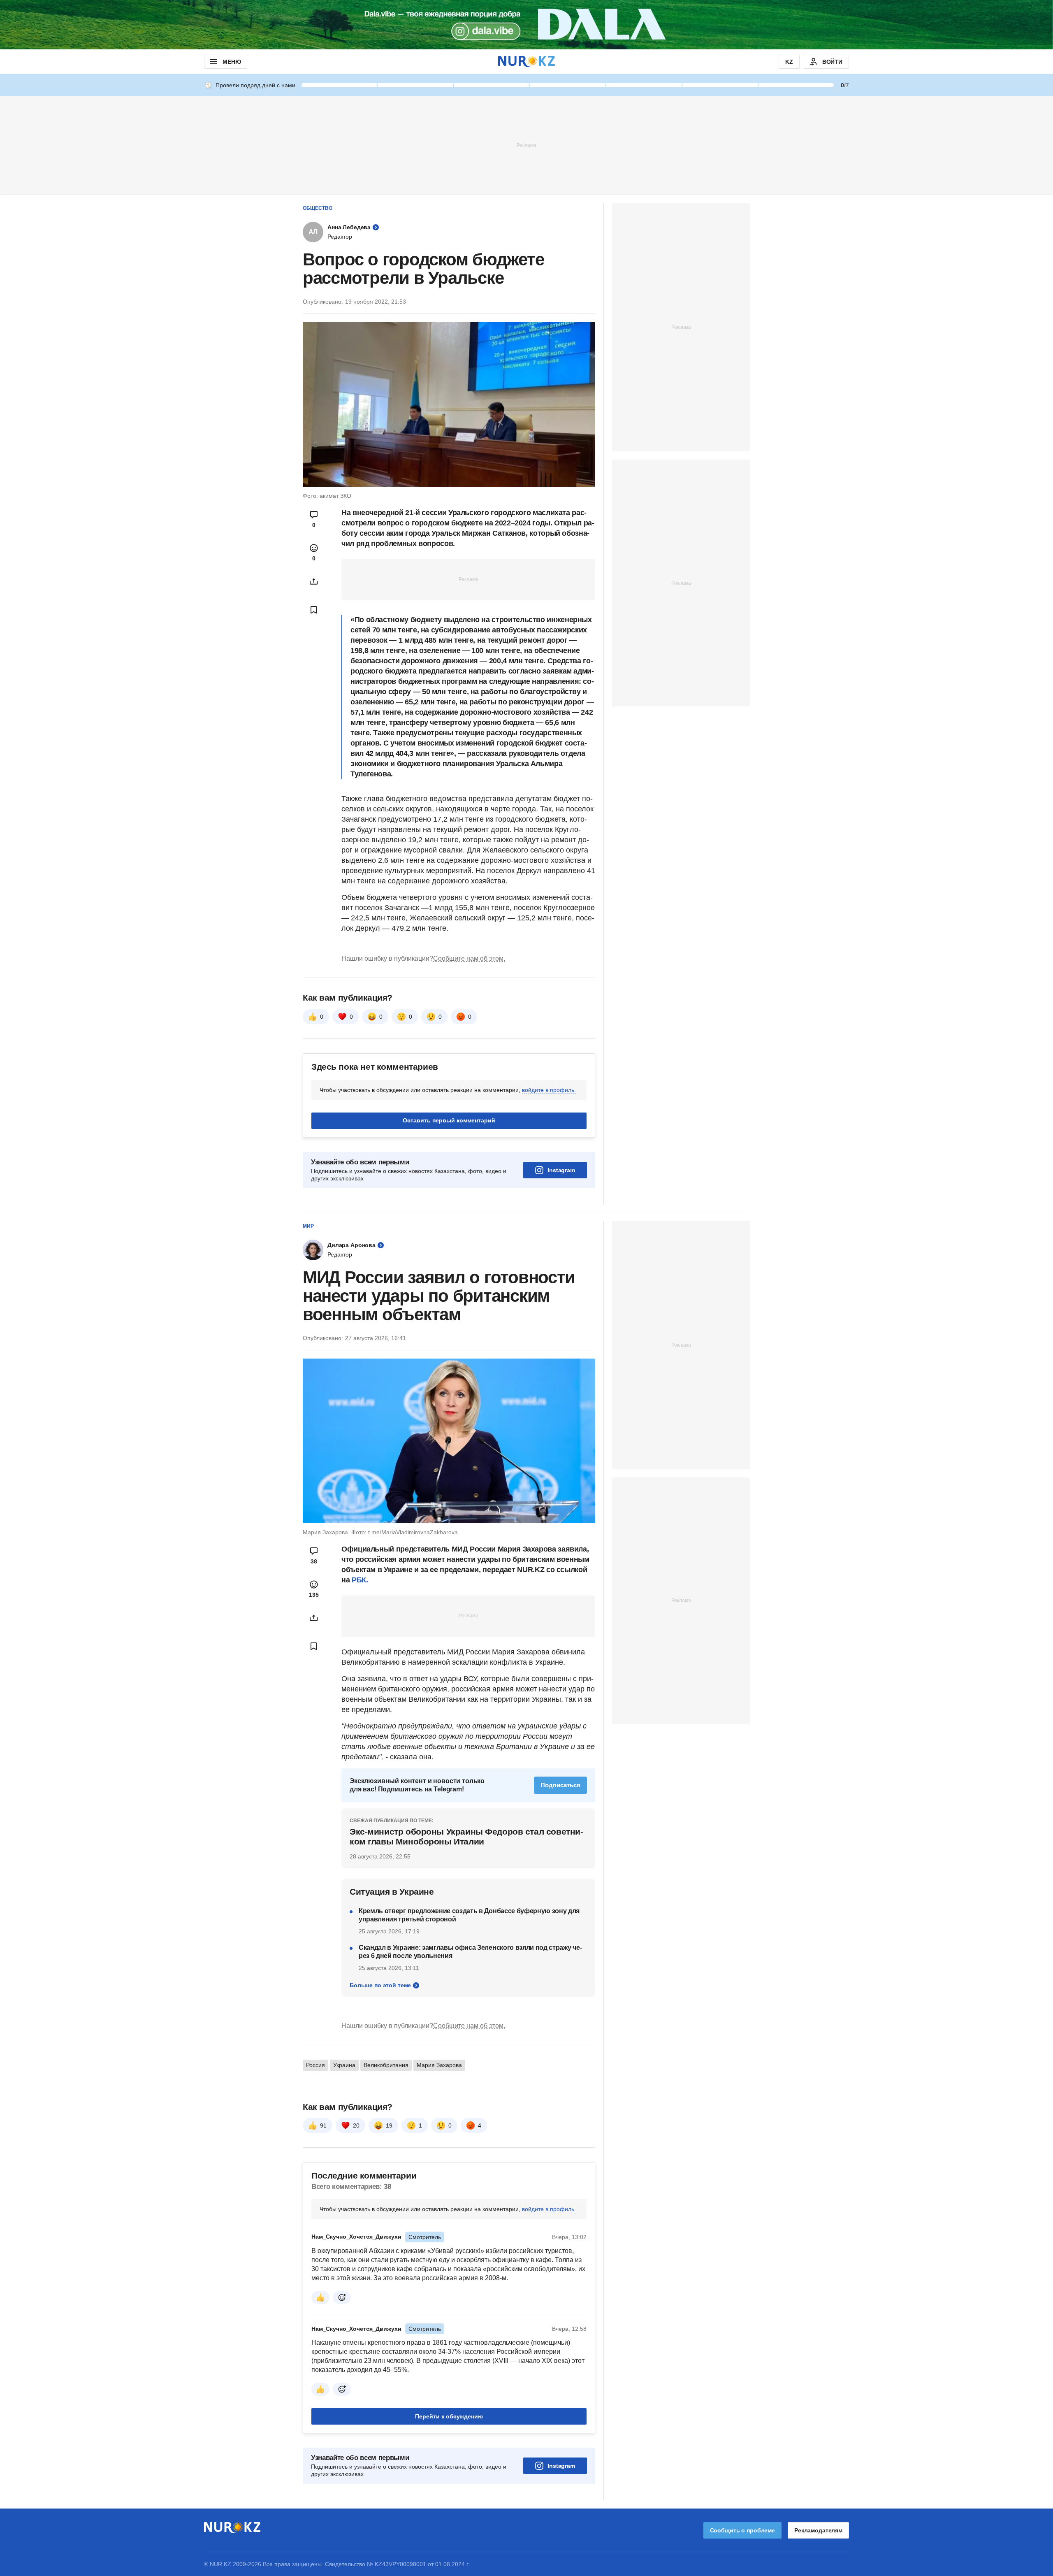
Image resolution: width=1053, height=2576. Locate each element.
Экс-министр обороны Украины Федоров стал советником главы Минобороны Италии (466, 1836)
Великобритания (386, 2065)
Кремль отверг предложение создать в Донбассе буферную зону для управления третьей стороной (469, 1915)
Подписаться (560, 1785)
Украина (344, 2065)
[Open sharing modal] (314, 581)
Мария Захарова (439, 2065)
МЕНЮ (232, 62)
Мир (308, 1226)
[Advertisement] (526, 145)
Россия (315, 2065)
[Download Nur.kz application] (526, 25)
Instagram (561, 1170)
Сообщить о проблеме (742, 2530)
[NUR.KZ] (526, 62)
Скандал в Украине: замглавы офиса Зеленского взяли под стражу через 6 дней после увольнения (470, 1952)
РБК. (360, 1580)
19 (389, 2125)
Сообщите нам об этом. (469, 958)
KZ (789, 62)
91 (323, 2125)
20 (356, 2125)
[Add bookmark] (314, 610)
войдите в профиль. (549, 1090)
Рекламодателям (818, 2530)
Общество (318, 208)
